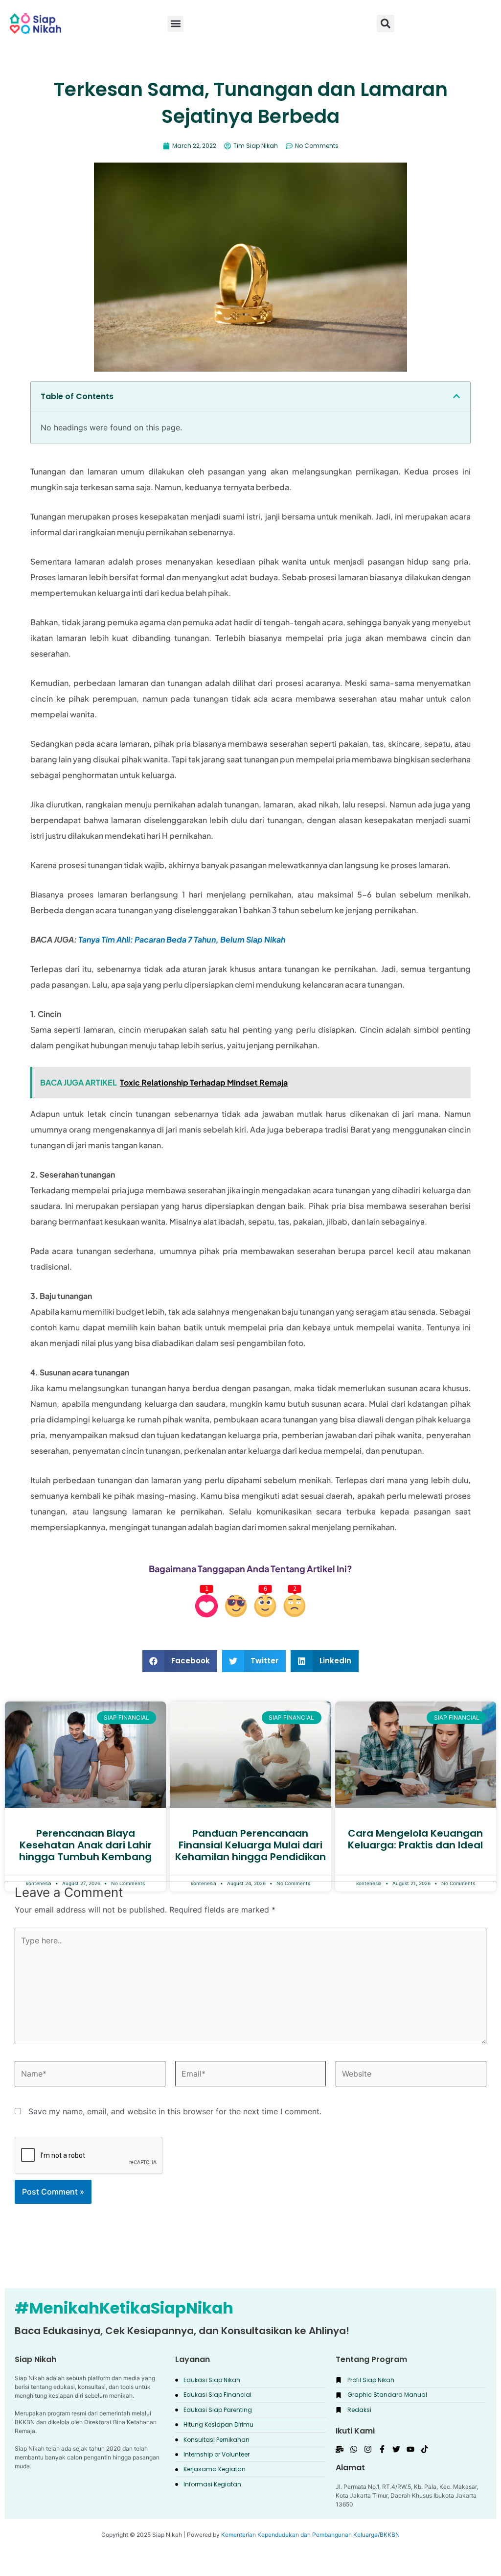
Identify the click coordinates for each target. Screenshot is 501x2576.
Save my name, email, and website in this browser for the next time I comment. (175, 2111)
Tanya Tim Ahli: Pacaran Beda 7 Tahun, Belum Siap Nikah (182, 939)
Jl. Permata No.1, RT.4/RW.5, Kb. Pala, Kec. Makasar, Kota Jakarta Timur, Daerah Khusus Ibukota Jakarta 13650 (407, 2495)
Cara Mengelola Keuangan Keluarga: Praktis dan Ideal (415, 1839)
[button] (386, 24)
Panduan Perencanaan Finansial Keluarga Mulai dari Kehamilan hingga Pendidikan (250, 1845)
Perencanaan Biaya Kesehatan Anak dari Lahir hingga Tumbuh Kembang (85, 1845)
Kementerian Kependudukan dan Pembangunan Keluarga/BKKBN (310, 2535)
